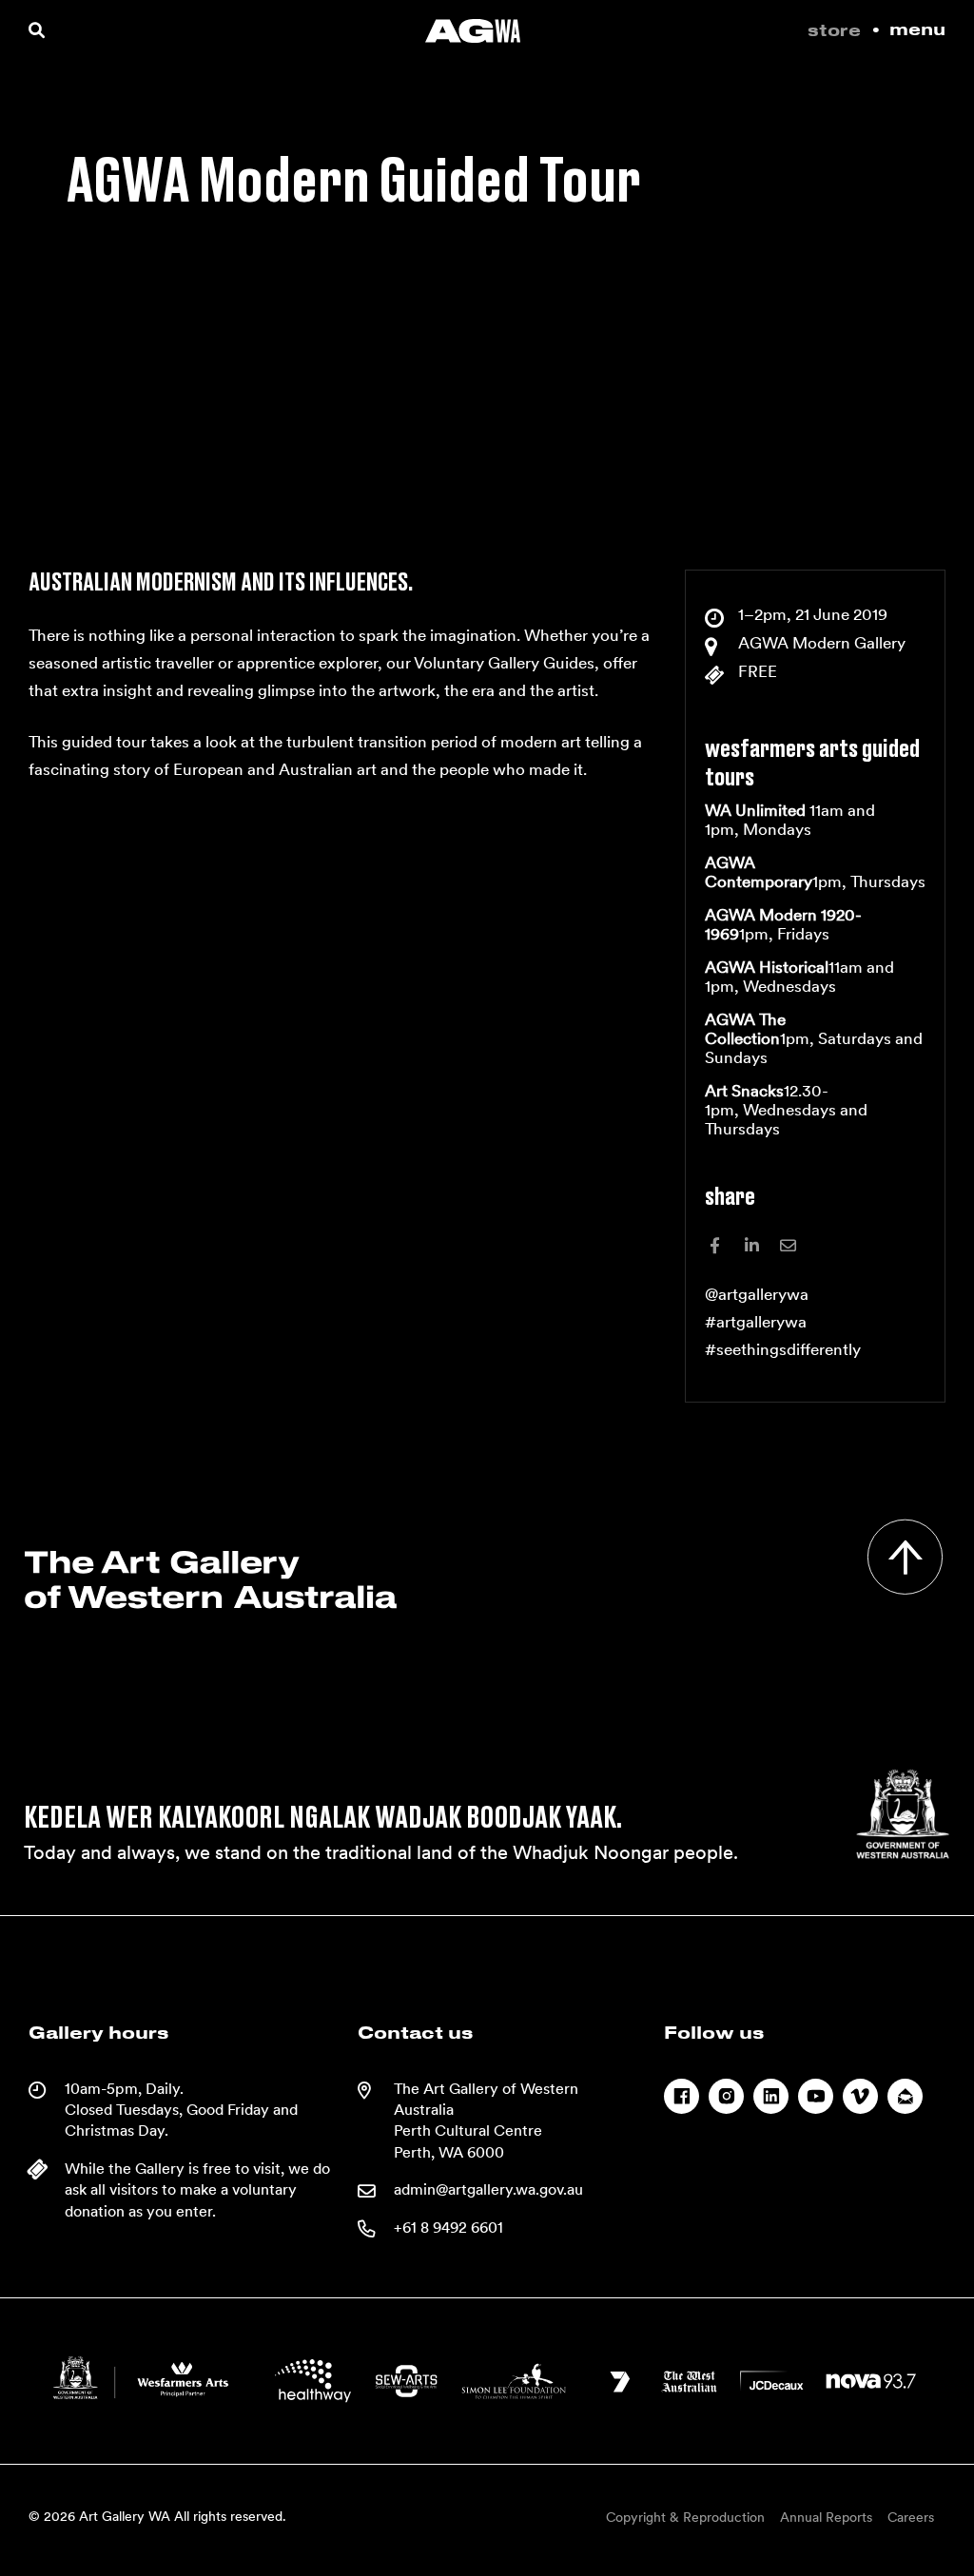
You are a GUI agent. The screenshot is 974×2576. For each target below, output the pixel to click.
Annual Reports (826, 2517)
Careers (911, 2517)
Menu (917, 30)
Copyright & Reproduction (685, 2517)
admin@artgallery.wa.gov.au (488, 2189)
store (834, 31)
